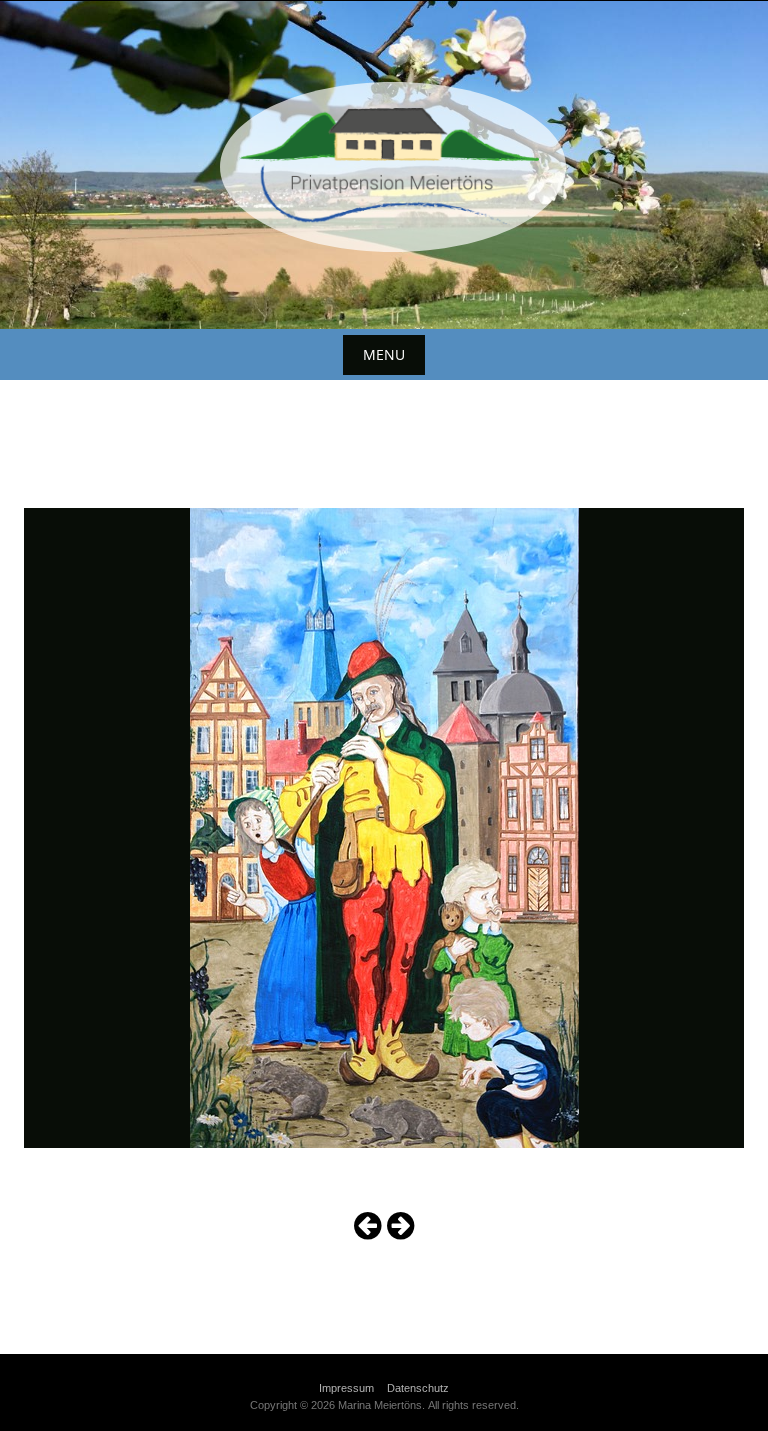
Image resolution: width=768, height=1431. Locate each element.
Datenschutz (418, 1388)
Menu (384, 354)
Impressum (346, 1388)
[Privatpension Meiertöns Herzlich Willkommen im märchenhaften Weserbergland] (384, 161)
